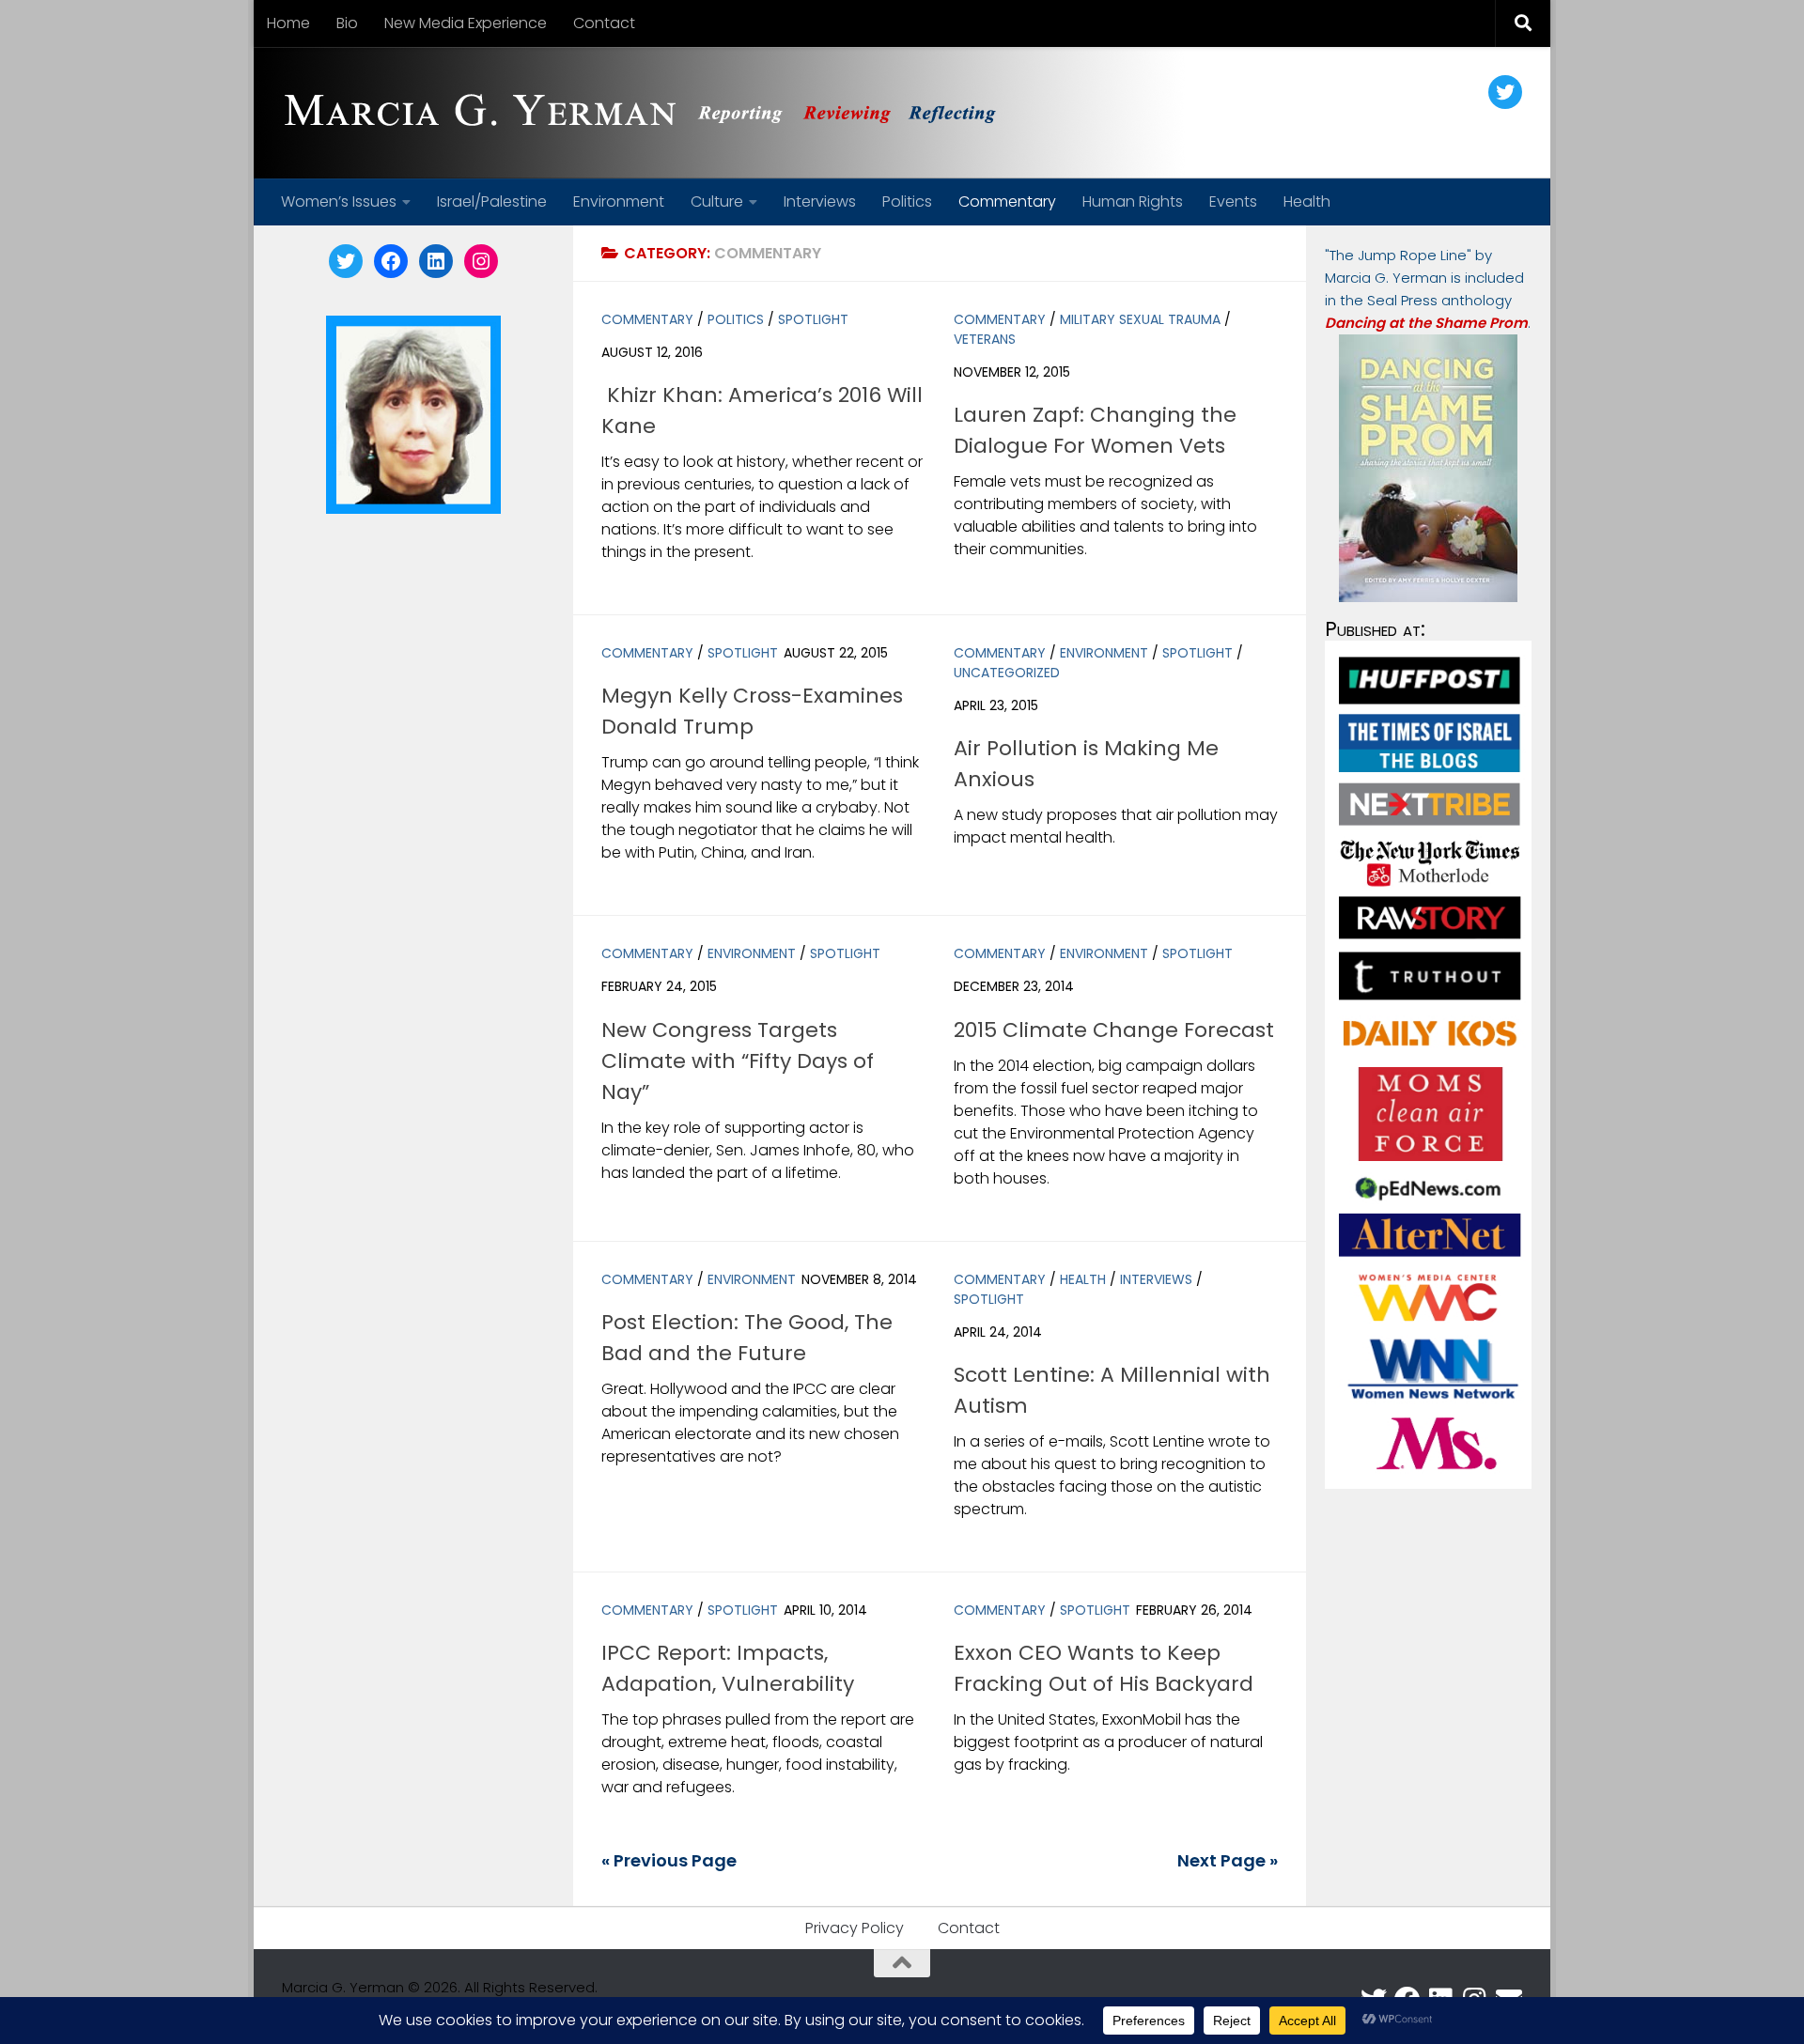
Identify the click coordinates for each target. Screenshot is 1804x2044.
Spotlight (813, 319)
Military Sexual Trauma (1140, 319)
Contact (604, 23)
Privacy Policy (855, 1928)
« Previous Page (669, 1860)
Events (1233, 201)
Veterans (985, 339)
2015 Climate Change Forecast (1114, 1030)
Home (288, 23)
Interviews (820, 201)
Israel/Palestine (492, 201)
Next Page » (1228, 1860)
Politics (907, 201)
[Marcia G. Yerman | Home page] (647, 113)
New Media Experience (466, 23)
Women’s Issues (339, 201)
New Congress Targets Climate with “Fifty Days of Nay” (738, 1061)
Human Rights (1133, 201)
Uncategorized (1007, 673)
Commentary (1007, 201)
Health (1307, 201)
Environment (619, 201)
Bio (347, 23)
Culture (717, 201)
